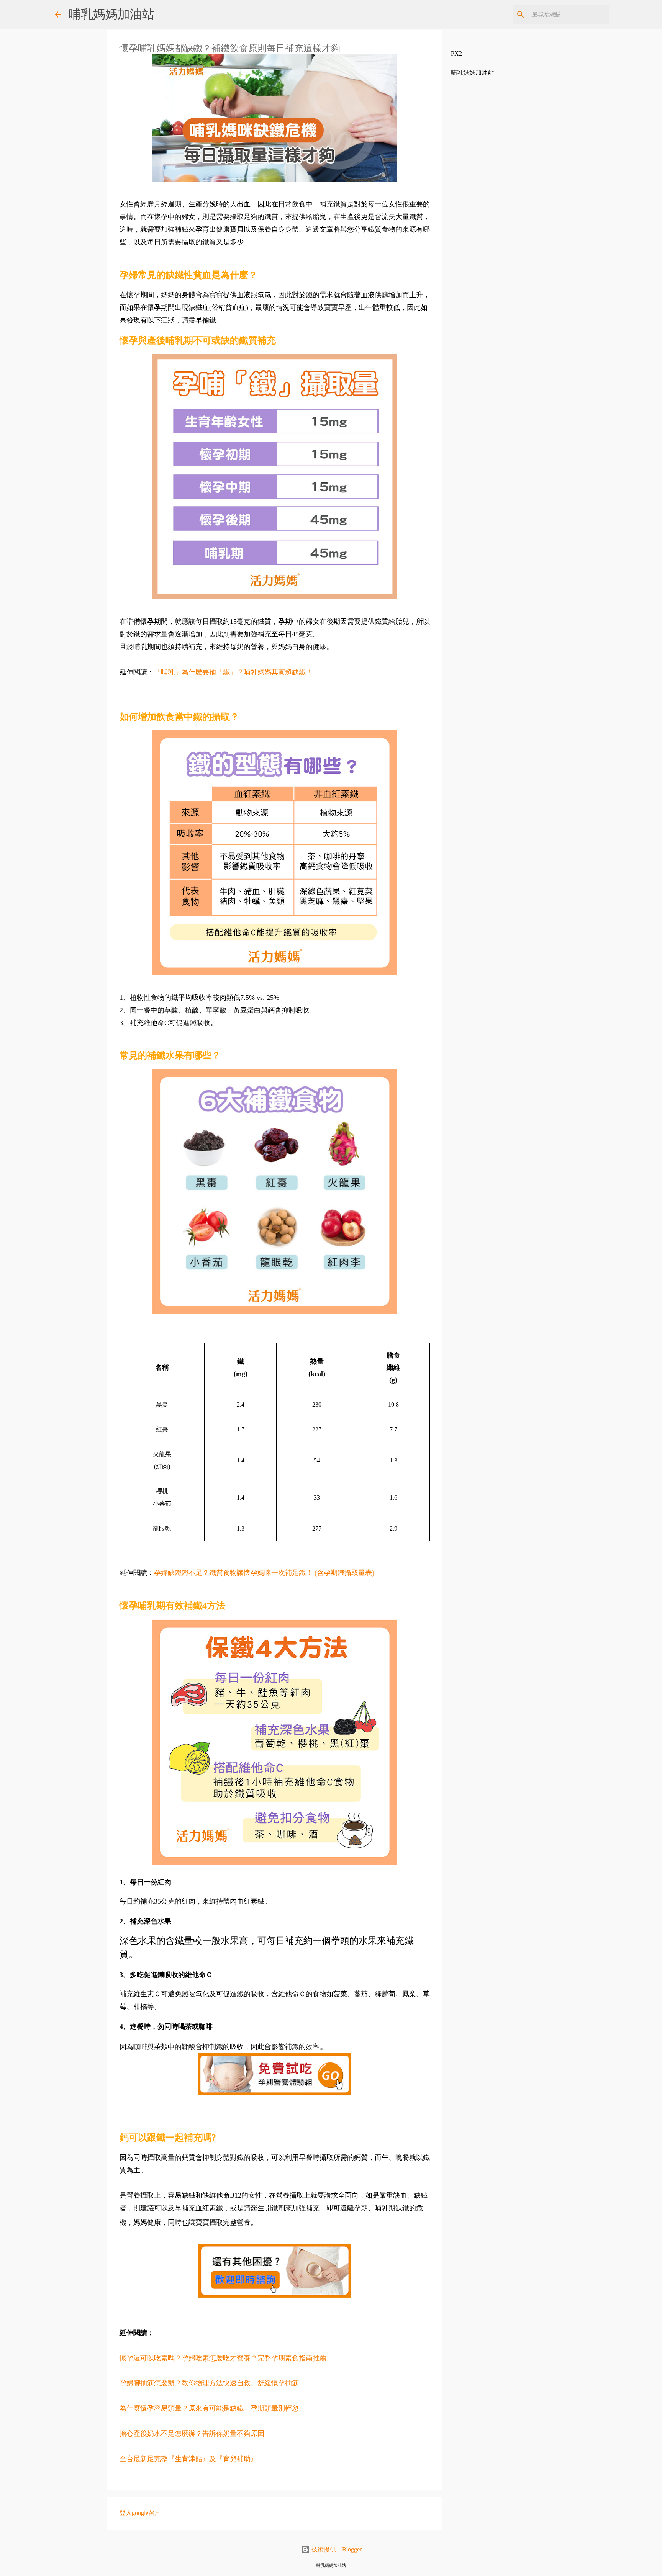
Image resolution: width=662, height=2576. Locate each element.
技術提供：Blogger (336, 2549)
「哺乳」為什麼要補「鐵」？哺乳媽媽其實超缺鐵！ (233, 672)
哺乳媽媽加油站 (111, 14)
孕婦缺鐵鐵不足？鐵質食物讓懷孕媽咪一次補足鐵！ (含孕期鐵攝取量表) (264, 1573)
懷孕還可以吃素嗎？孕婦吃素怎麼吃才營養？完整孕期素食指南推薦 (223, 2358)
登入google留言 (140, 2513)
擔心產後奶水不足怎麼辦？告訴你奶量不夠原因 (192, 2434)
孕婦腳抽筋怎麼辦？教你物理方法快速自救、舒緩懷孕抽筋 (209, 2383)
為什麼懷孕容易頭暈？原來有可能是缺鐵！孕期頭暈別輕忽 (209, 2408)
